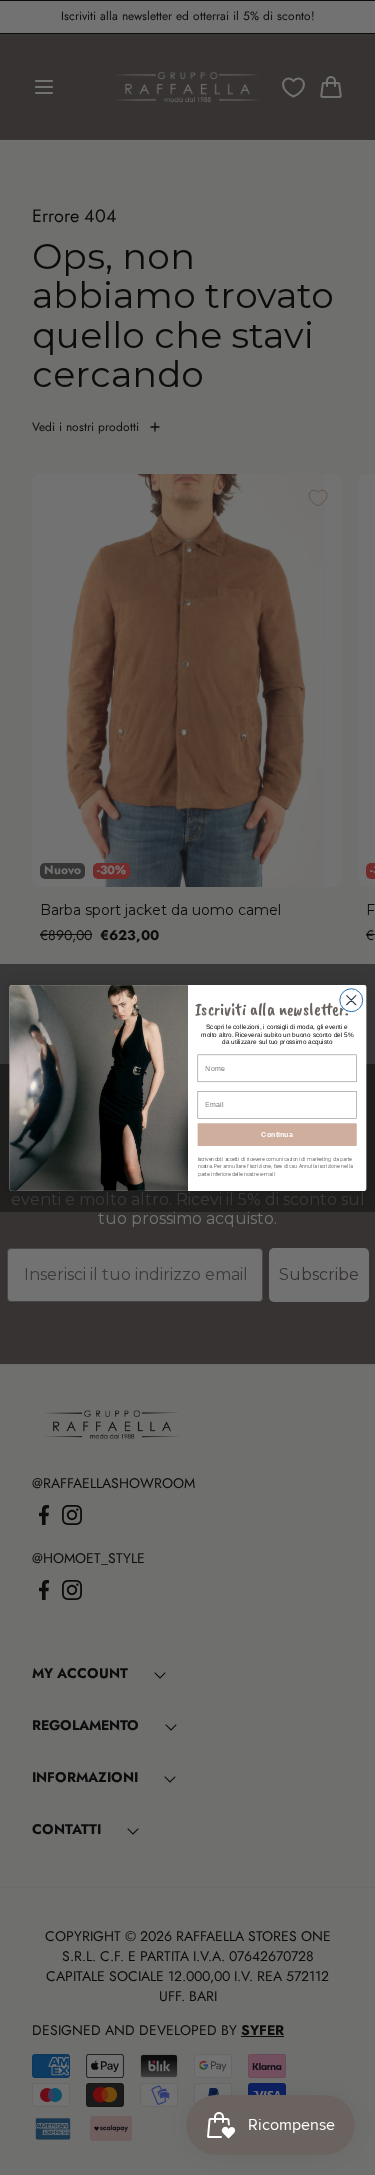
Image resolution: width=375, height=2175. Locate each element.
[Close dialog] (350, 999)
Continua (277, 1134)
